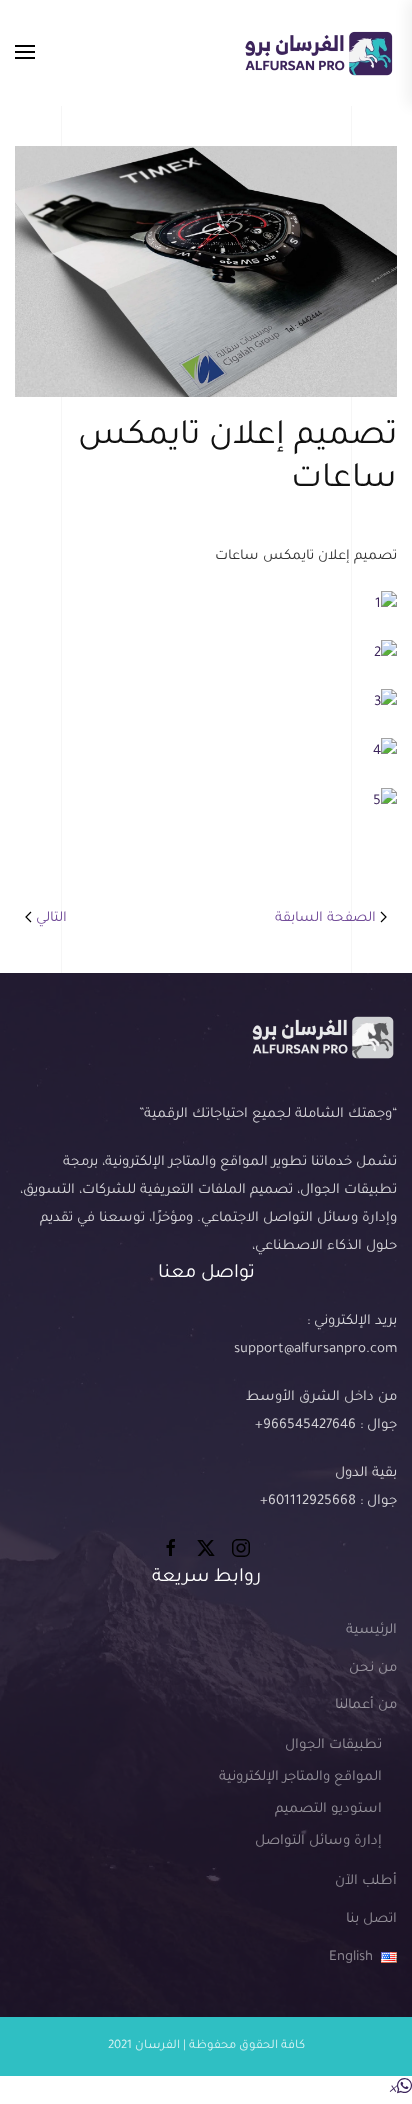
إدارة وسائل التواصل (318, 1841)
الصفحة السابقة (325, 918)
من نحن (373, 1668)
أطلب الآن (366, 1881)
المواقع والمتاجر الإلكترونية (300, 1777)
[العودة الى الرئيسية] (318, 53)
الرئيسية (371, 1630)
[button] (25, 53)
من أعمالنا (366, 1705)
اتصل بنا (371, 1919)
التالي (51, 918)
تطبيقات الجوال (333, 1745)
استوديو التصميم (328, 1809)
